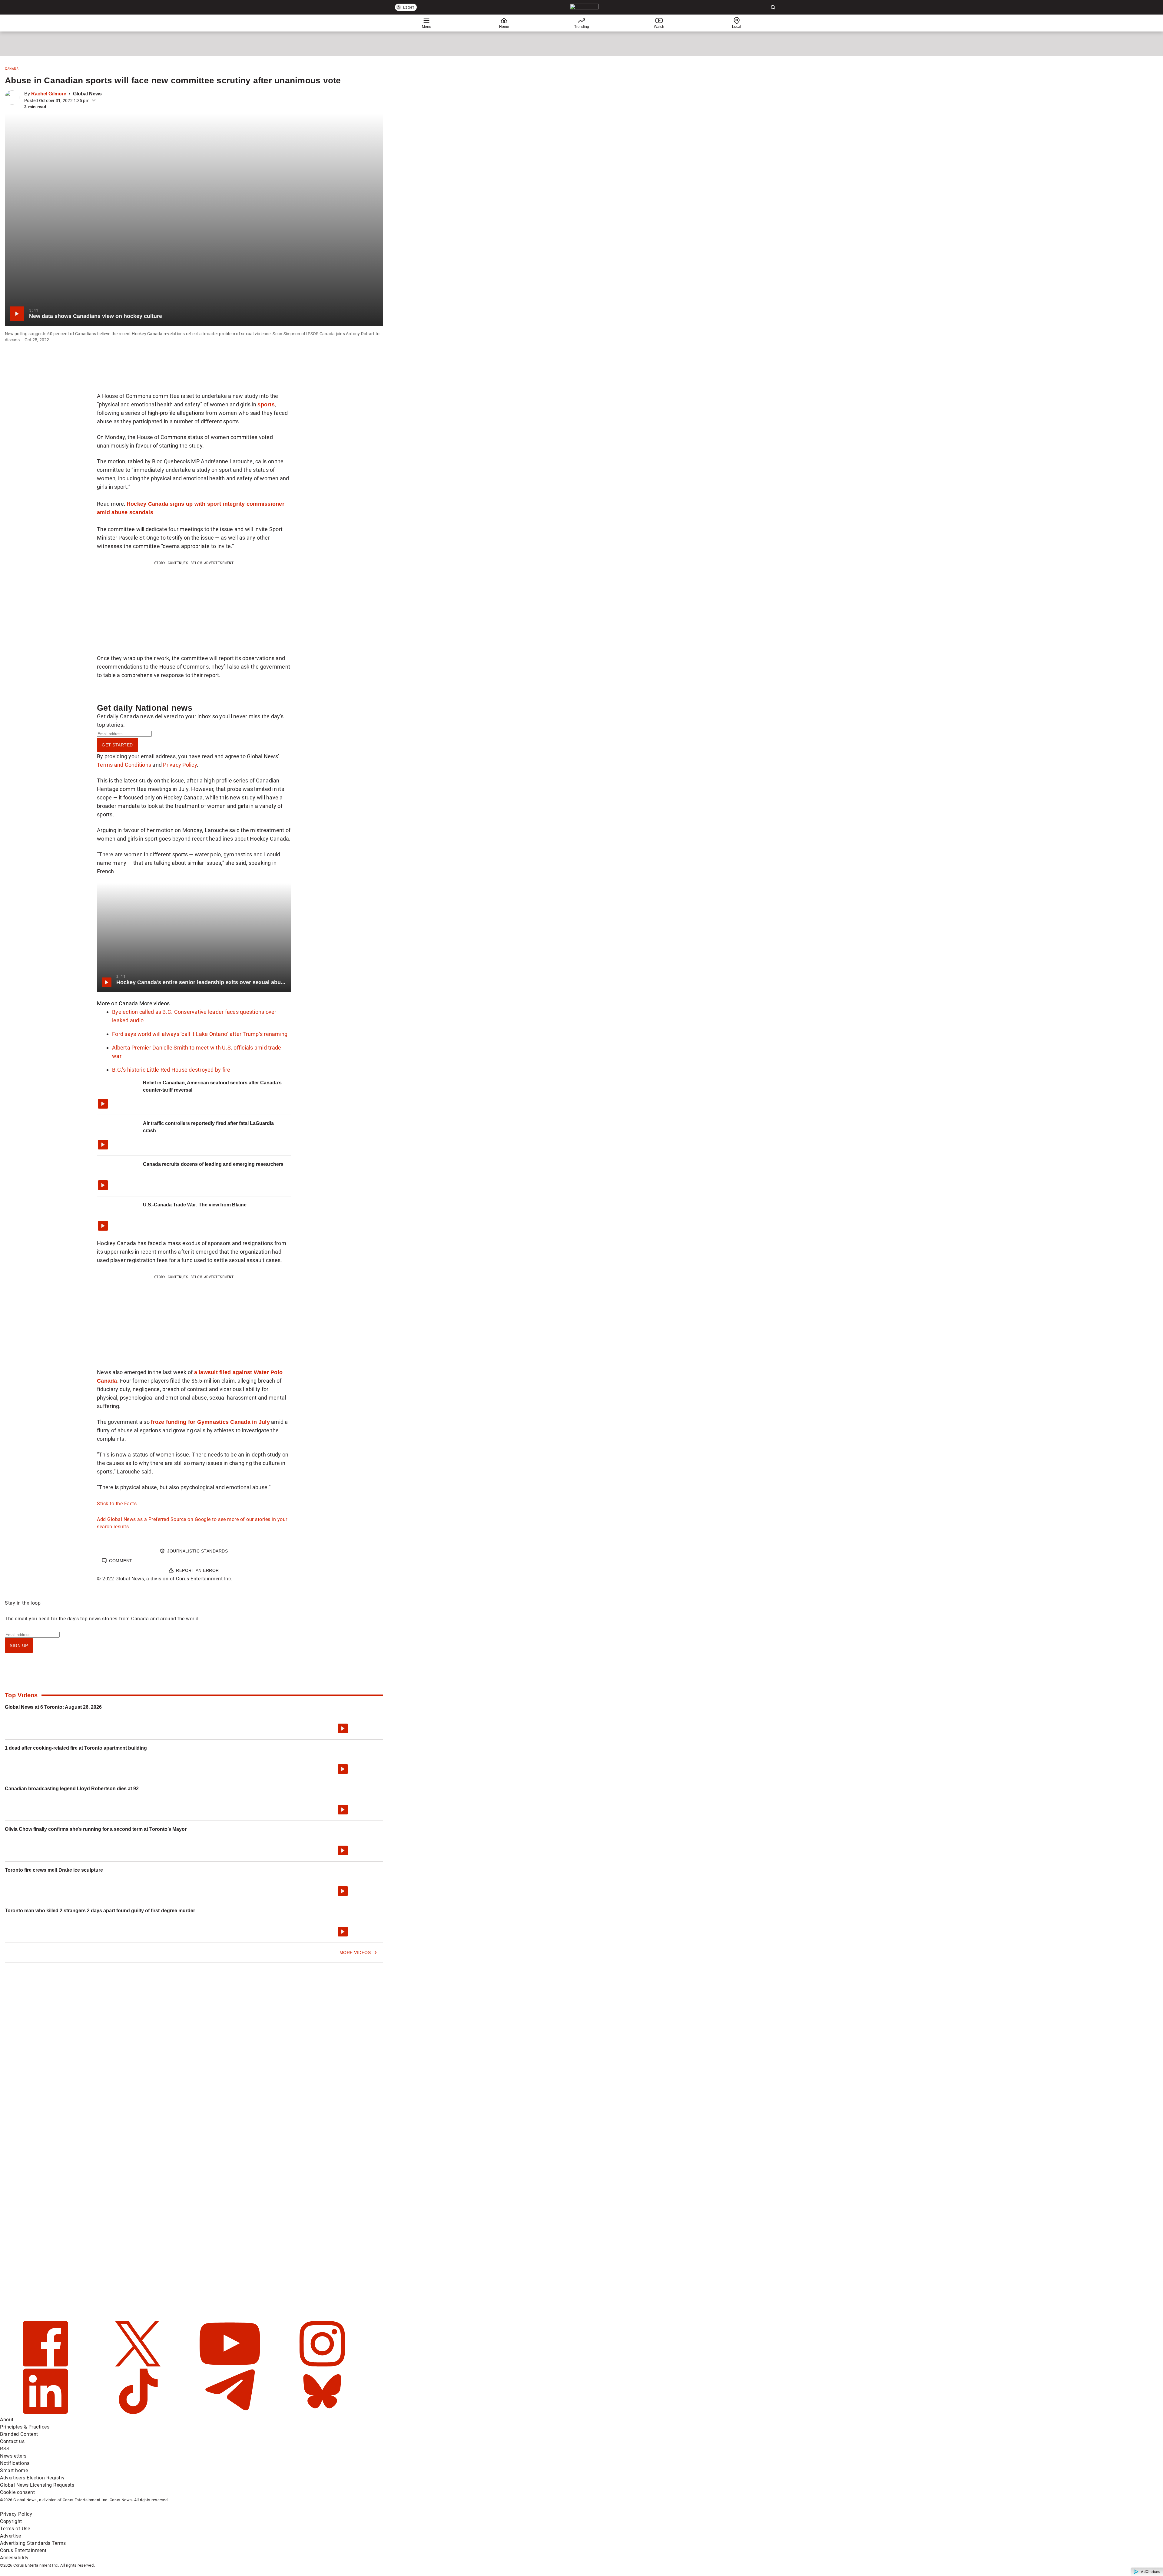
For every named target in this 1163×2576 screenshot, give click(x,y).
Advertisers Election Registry (32, 2478)
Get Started (117, 745)
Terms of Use (15, 2529)
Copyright (11, 2521)
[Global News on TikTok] (139, 2412)
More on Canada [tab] (118, 1003)
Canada (12, 68)
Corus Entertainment (23, 2550)
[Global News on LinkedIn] (46, 2412)
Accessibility (14, 2558)
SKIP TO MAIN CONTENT (112, 5)
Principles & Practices (25, 2427)
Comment (121, 1561)
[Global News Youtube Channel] (231, 2365)
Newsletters (13, 2456)
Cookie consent (17, 2492)
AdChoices (1150, 2572)
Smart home (14, 2470)
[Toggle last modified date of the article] (94, 101)
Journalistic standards (197, 1551)
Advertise (11, 2536)
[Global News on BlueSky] (322, 2412)
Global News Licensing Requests (37, 2485)
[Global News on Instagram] (322, 2365)
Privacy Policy (180, 765)
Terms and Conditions (124, 765)
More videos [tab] (155, 1003)
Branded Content (19, 2434)
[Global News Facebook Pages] (46, 2365)
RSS (5, 2449)
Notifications (15, 2463)
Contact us (12, 2441)
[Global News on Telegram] (231, 2412)
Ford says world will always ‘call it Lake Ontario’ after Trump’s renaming (200, 1034)
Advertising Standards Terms (33, 2543)
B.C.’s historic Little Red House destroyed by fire (171, 1070)
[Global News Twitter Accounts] (139, 2365)
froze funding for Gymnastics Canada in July (210, 1422)
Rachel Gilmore (49, 94)
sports (266, 404)
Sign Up (19, 1645)
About (7, 2420)
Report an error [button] (197, 1570)
